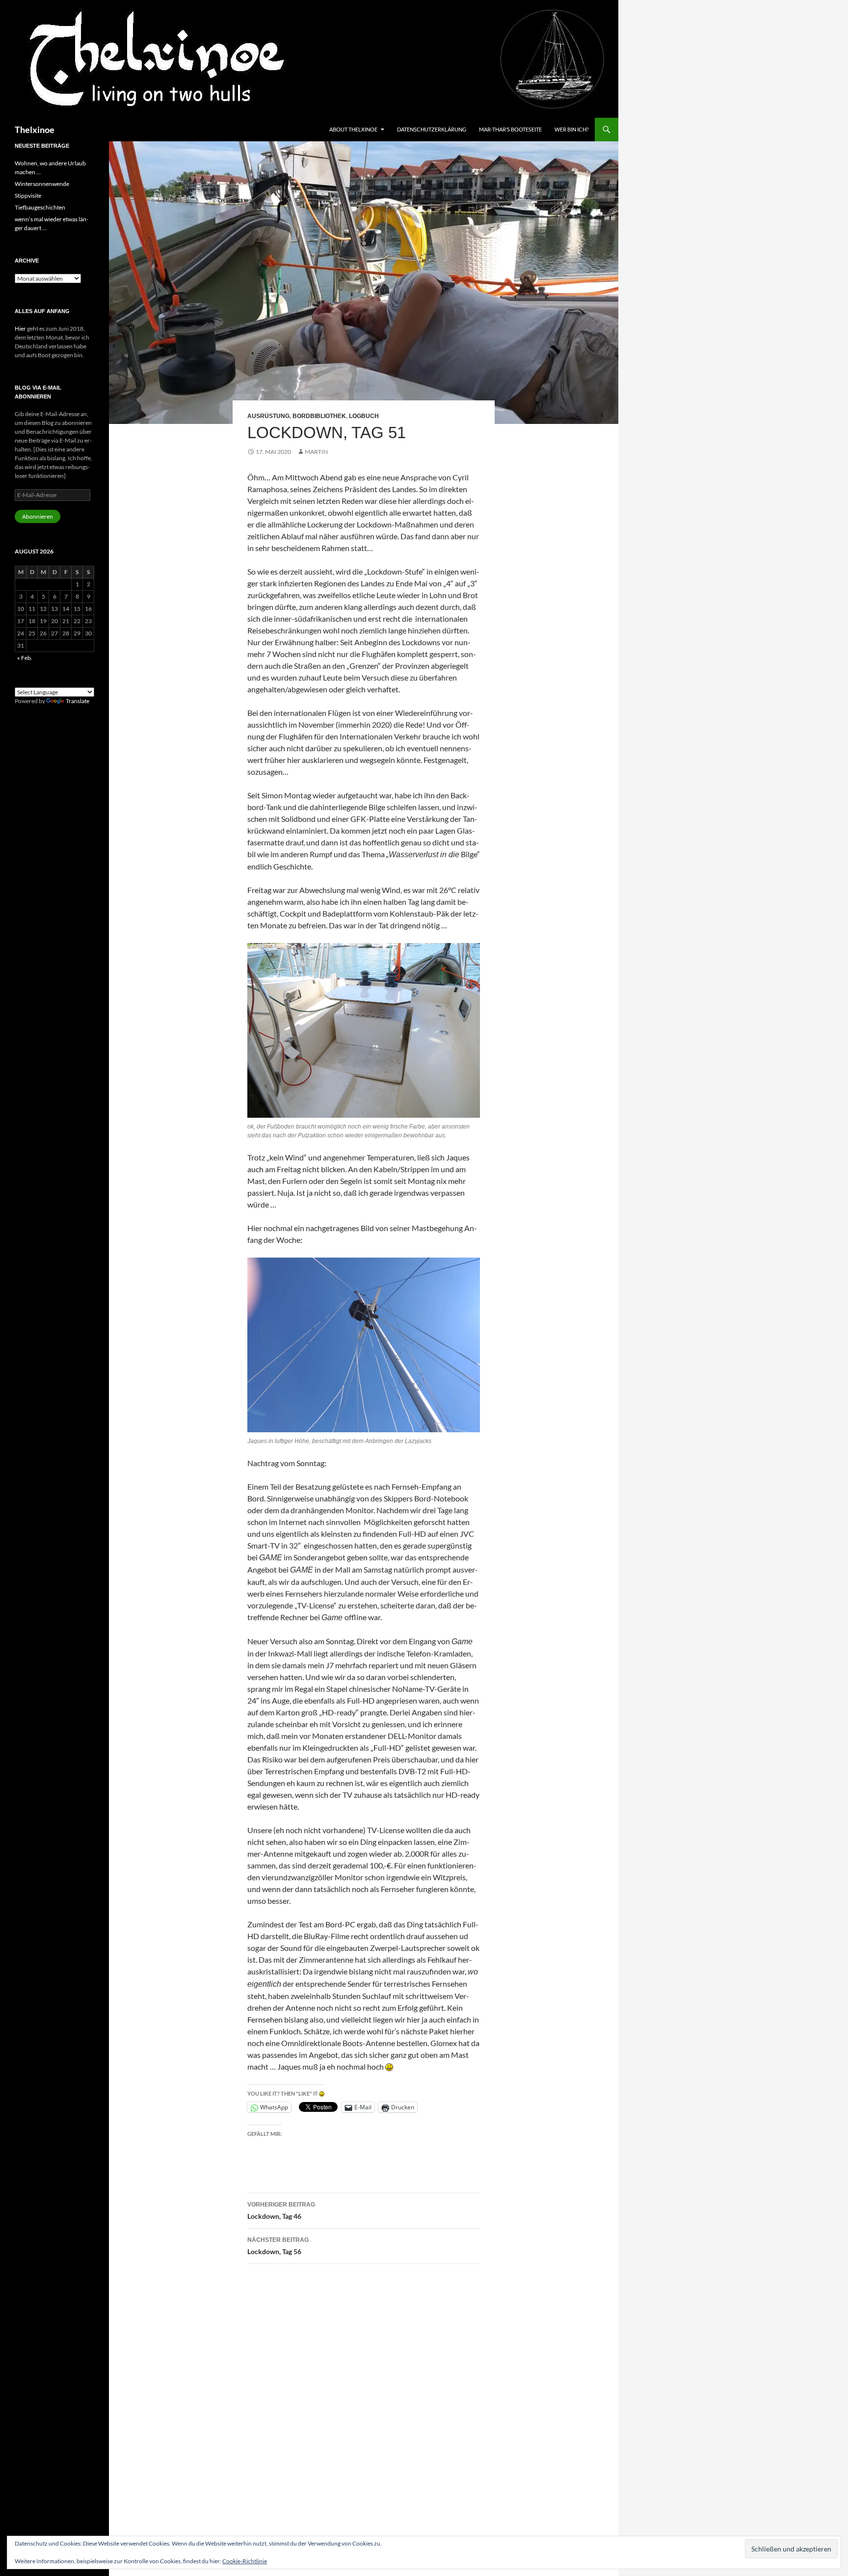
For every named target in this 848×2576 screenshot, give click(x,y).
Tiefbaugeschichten (40, 207)
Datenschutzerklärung (432, 129)
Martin (316, 452)
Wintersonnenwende (42, 184)
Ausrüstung (268, 416)
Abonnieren (38, 516)
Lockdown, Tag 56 (278, 2246)
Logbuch (364, 416)
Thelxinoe (35, 130)
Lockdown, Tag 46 (281, 2211)
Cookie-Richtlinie (245, 2561)
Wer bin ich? (571, 129)
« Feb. (25, 658)
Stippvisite (28, 196)
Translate (78, 701)
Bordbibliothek (319, 416)
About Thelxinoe (353, 129)
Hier (20, 329)
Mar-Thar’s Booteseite (510, 129)
